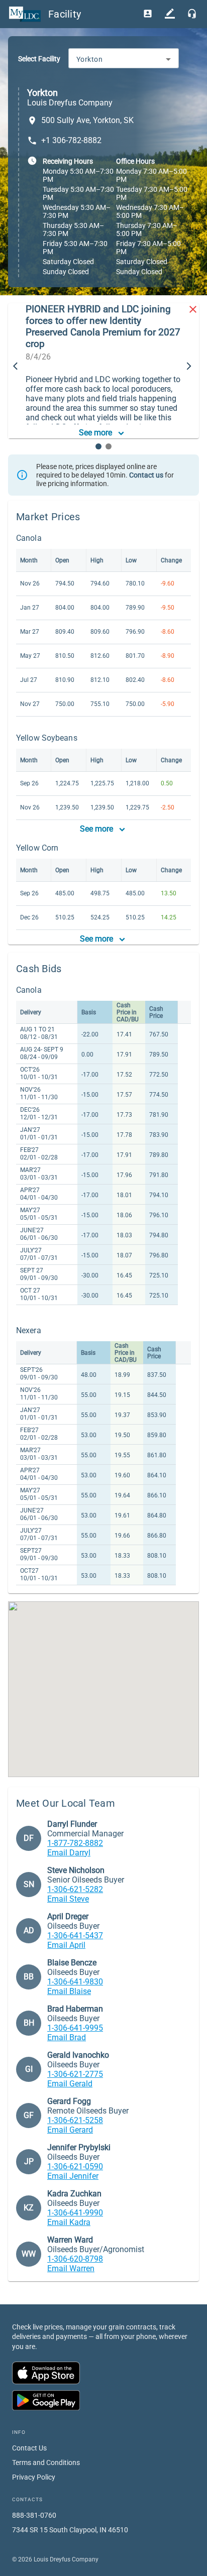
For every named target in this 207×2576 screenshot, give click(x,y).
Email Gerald (70, 2084)
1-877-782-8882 (75, 1843)
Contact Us (29, 2448)
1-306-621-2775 (75, 2074)
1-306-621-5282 (75, 1889)
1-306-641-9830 (75, 1982)
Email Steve (68, 1899)
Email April (66, 1945)
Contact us (146, 475)
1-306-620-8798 (75, 2259)
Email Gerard (70, 2130)
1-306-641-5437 (75, 1936)
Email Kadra (69, 2222)
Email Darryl (69, 1853)
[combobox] (124, 59)
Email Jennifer (73, 2176)
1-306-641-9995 (75, 2028)
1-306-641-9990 (75, 2213)
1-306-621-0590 (75, 2167)
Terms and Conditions (46, 2463)
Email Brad (67, 2037)
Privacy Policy (34, 2477)
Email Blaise (69, 1991)
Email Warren (71, 2268)
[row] (97, 1012)
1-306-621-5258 (75, 2120)
